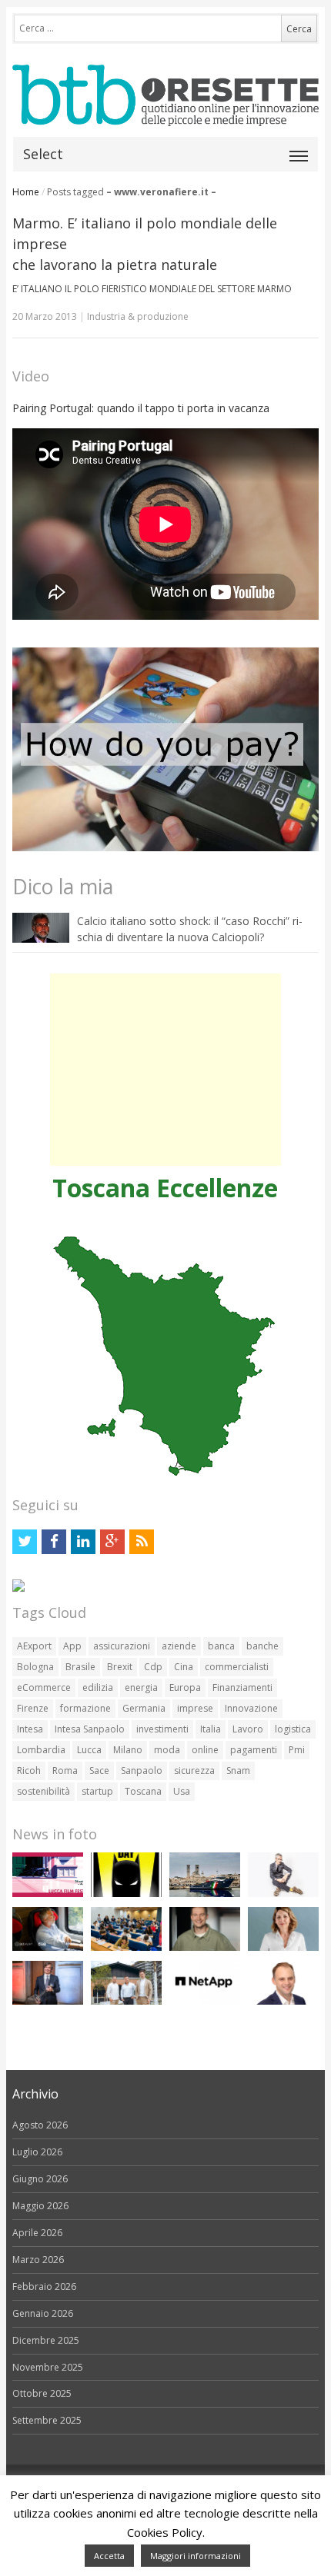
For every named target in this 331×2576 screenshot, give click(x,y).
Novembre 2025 (48, 2367)
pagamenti (254, 1750)
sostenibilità (43, 1791)
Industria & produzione (138, 316)
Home (26, 192)
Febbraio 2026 (44, 2286)
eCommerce (44, 1687)
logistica (293, 1729)
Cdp (153, 1667)
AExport (34, 1646)
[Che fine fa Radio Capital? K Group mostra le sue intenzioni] (283, 1894)
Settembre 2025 (47, 2420)
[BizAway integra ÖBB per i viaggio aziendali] (48, 1947)
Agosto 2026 (40, 2125)
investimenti (162, 1729)
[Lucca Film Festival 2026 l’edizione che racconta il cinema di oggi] (48, 1894)
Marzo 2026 (38, 2260)
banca (221, 1646)
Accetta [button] (109, 2556)
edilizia (98, 1687)
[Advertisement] (165, 1070)
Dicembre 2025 (46, 2340)
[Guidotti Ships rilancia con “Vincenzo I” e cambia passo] (205, 1894)
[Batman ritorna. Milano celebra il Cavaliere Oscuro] (126, 1894)
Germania (144, 1708)
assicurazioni (122, 1646)
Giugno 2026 (40, 2179)
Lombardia (41, 1750)
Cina (184, 1667)
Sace (99, 1771)
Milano (128, 1750)
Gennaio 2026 (43, 2313)
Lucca (89, 1750)
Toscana (143, 1791)
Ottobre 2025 (42, 2393)
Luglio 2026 (37, 2152)
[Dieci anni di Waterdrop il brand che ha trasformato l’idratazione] (126, 2001)
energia (141, 1687)
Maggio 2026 (40, 2206)
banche (262, 1646)
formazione (85, 1708)
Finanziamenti (242, 1687)
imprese (195, 1708)
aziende (179, 1646)
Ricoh (29, 1771)
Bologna (35, 1667)
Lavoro (248, 1729)
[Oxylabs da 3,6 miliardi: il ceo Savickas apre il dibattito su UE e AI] (205, 1947)
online (205, 1750)
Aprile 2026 (37, 2233)
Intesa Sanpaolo (90, 1729)
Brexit (120, 1667)
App (72, 1646)
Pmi (297, 1750)
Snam (238, 1771)
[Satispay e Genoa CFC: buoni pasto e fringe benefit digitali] (283, 1947)
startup (97, 1791)
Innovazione (251, 1708)
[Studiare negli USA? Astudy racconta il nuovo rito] (126, 1947)
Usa (182, 1791)
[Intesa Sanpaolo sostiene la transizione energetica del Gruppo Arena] (48, 2001)
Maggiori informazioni (196, 2556)
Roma (65, 1771)
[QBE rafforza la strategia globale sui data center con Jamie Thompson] (283, 2001)
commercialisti (237, 1667)
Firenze (33, 1708)
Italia (211, 1729)
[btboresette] (165, 113)
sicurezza (194, 1771)
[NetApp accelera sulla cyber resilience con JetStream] (205, 2001)
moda (167, 1750)
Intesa (30, 1729)
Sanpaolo (142, 1771)
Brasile (80, 1667)
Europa (185, 1687)
